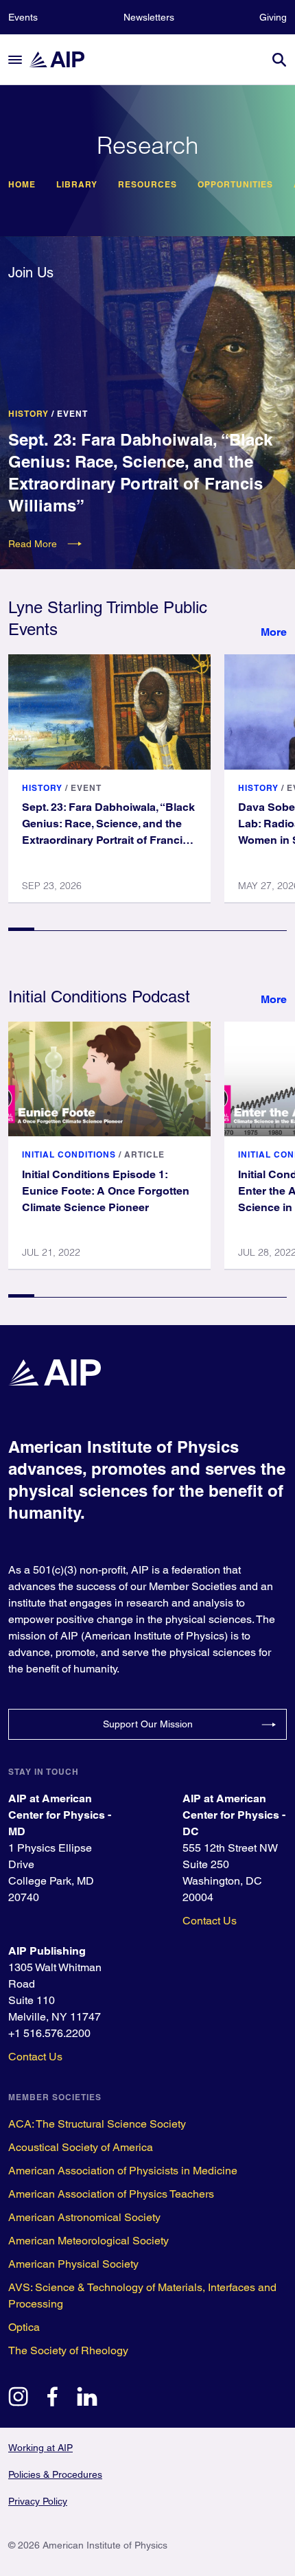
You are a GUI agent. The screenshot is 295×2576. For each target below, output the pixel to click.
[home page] (63, 59)
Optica (24, 2327)
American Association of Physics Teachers (111, 2194)
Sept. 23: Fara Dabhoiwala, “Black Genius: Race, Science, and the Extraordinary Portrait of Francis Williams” (140, 472)
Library (77, 185)
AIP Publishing (47, 1951)
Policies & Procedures (55, 2474)
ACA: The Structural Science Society (97, 2124)
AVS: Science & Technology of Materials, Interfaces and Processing (142, 2296)
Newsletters (149, 17)
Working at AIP (40, 2448)
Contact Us (210, 1921)
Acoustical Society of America (81, 2147)
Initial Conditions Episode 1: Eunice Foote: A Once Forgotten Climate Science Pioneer (106, 1191)
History (28, 414)
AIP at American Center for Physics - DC (234, 1815)
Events (23, 17)
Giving (273, 17)
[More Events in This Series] (274, 632)
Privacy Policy (38, 2501)
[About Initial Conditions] (274, 1000)
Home (22, 185)
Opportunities (235, 185)
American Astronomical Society (84, 2217)
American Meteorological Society (88, 2241)
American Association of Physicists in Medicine (123, 2171)
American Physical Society (73, 2264)
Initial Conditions (69, 1154)
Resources (147, 185)
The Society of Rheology (68, 2350)
